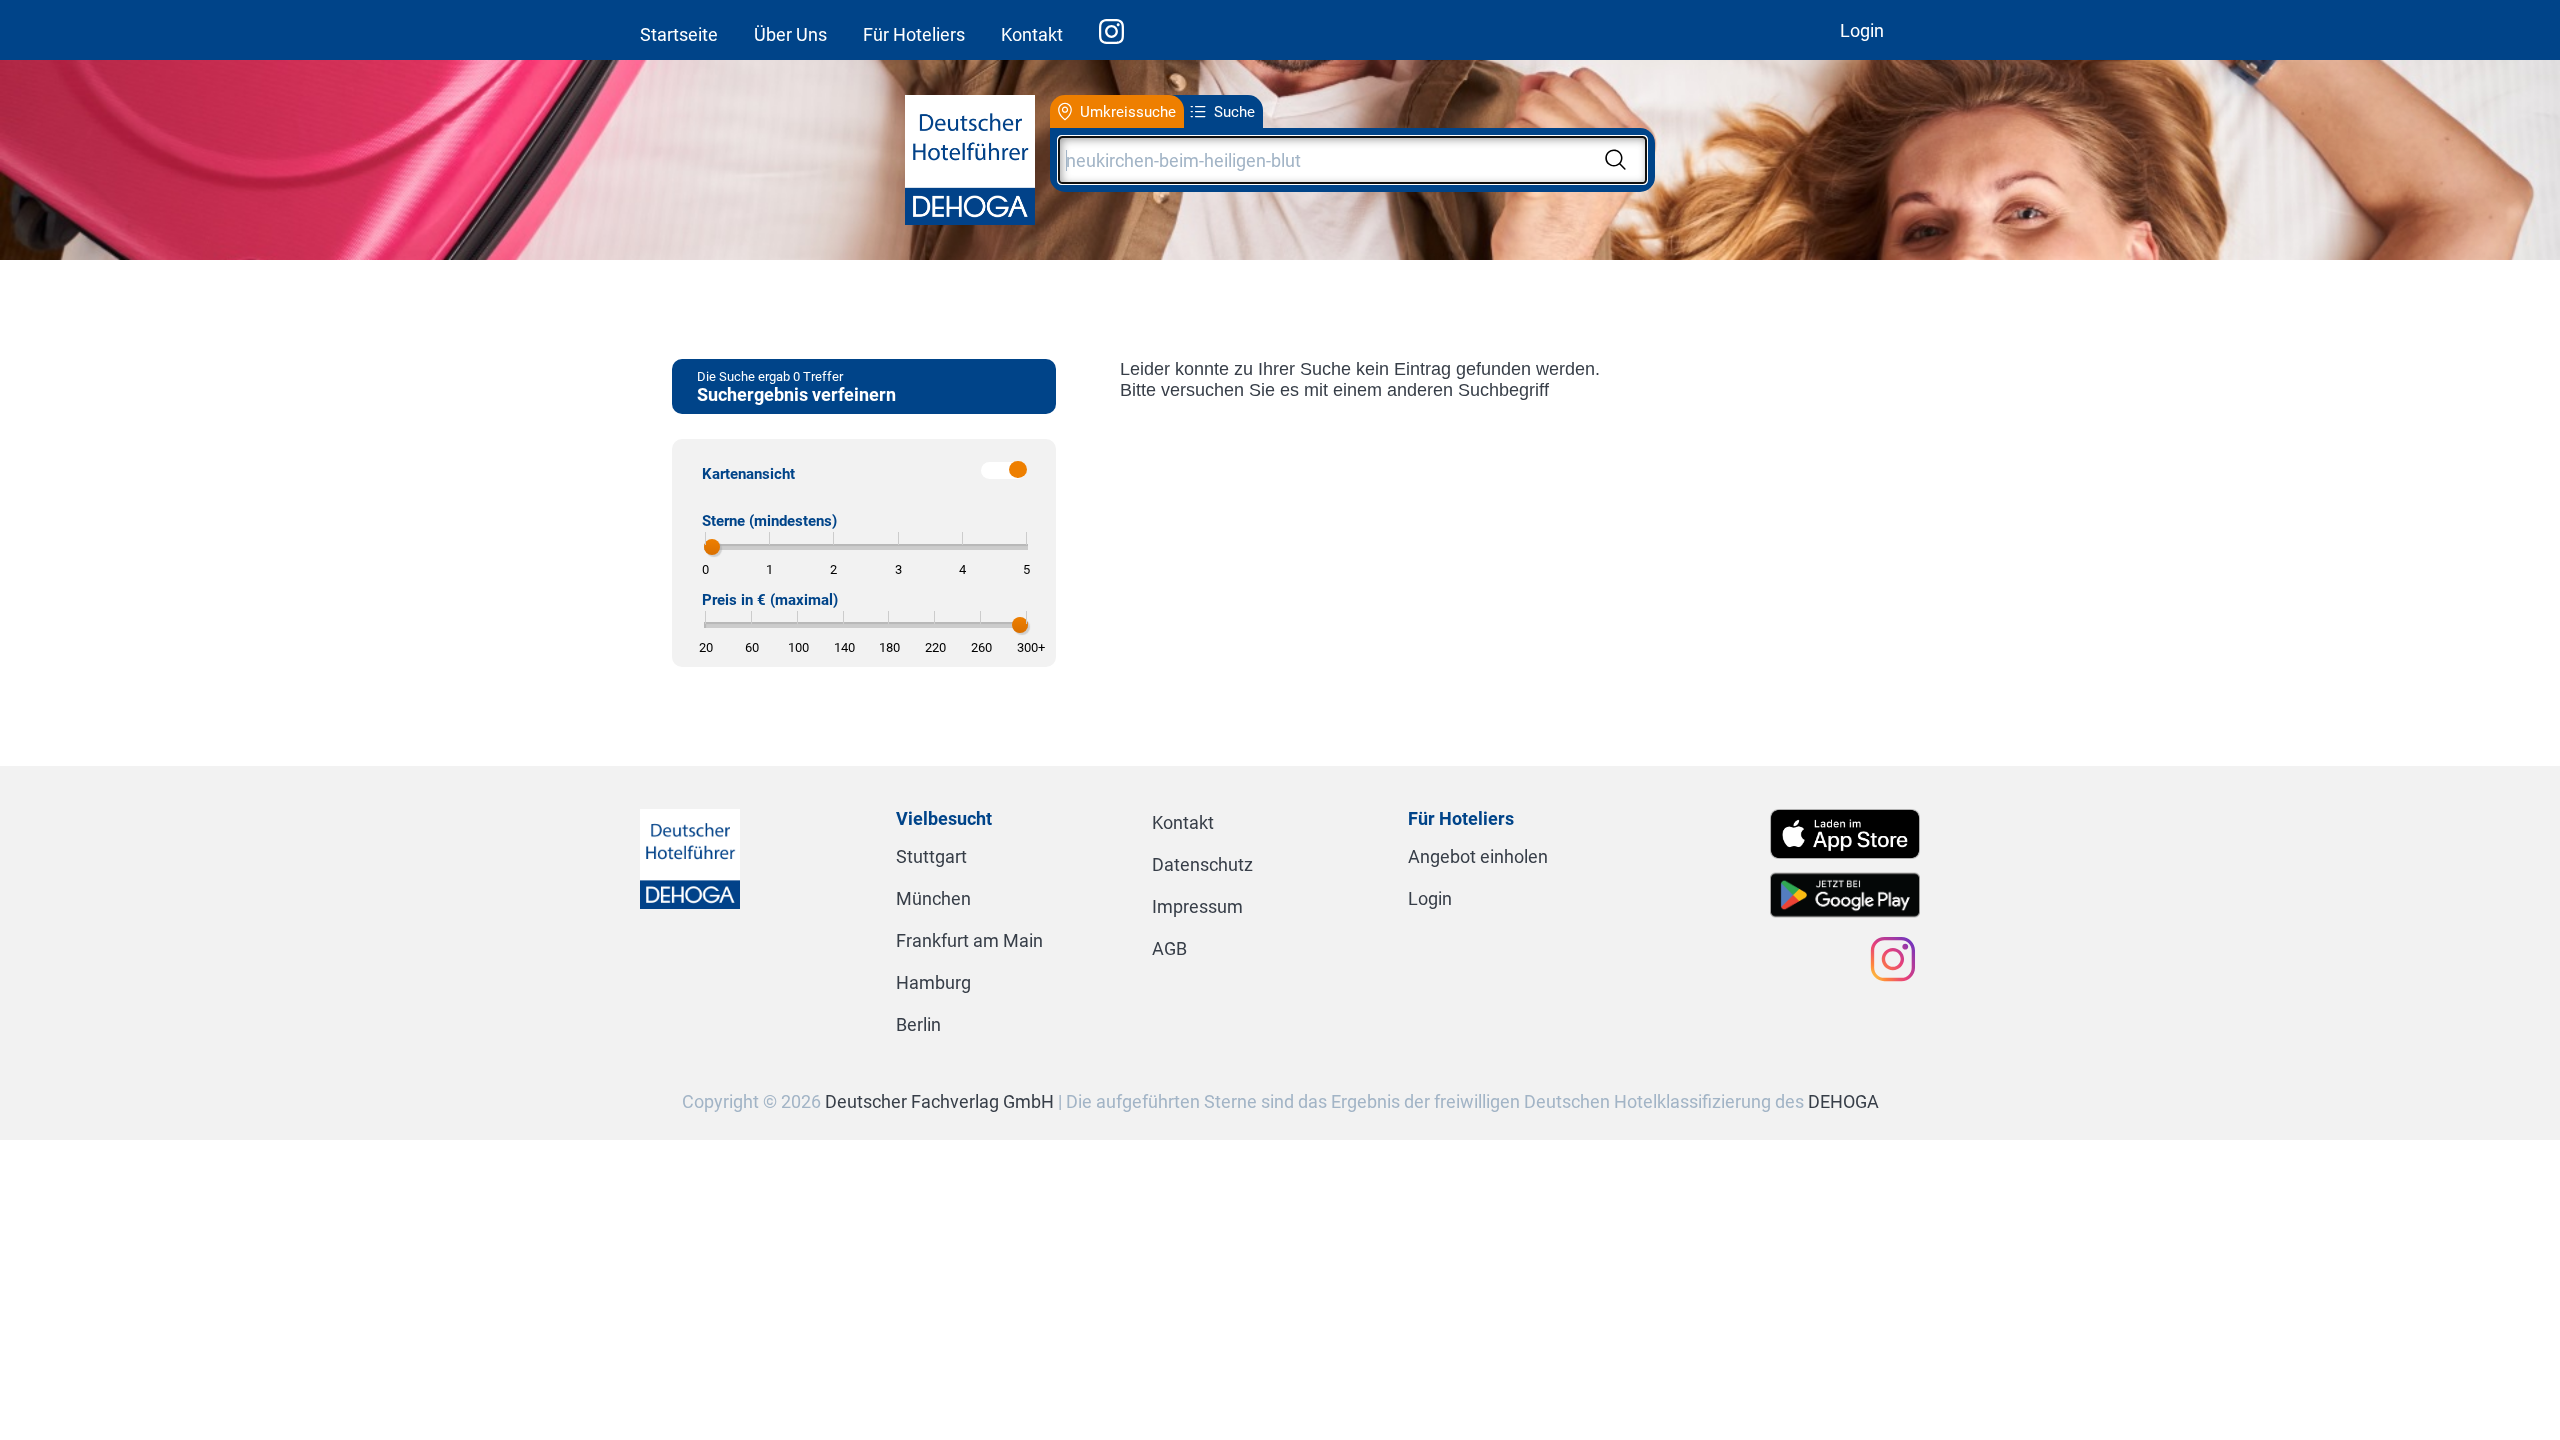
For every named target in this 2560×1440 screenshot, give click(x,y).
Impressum (1197, 906)
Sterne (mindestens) (769, 521)
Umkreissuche (1128, 112)
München (933, 898)
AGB (1169, 948)
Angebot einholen (1478, 856)
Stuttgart (931, 856)
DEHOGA (1843, 1101)
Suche (1234, 112)
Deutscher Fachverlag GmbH (939, 1101)
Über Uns (790, 34)
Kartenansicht (748, 474)
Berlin (918, 1024)
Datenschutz (1202, 864)
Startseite (679, 34)
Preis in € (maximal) (770, 600)
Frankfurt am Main (969, 940)
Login (1862, 30)
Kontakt (1032, 34)
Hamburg (933, 982)
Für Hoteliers (914, 34)
